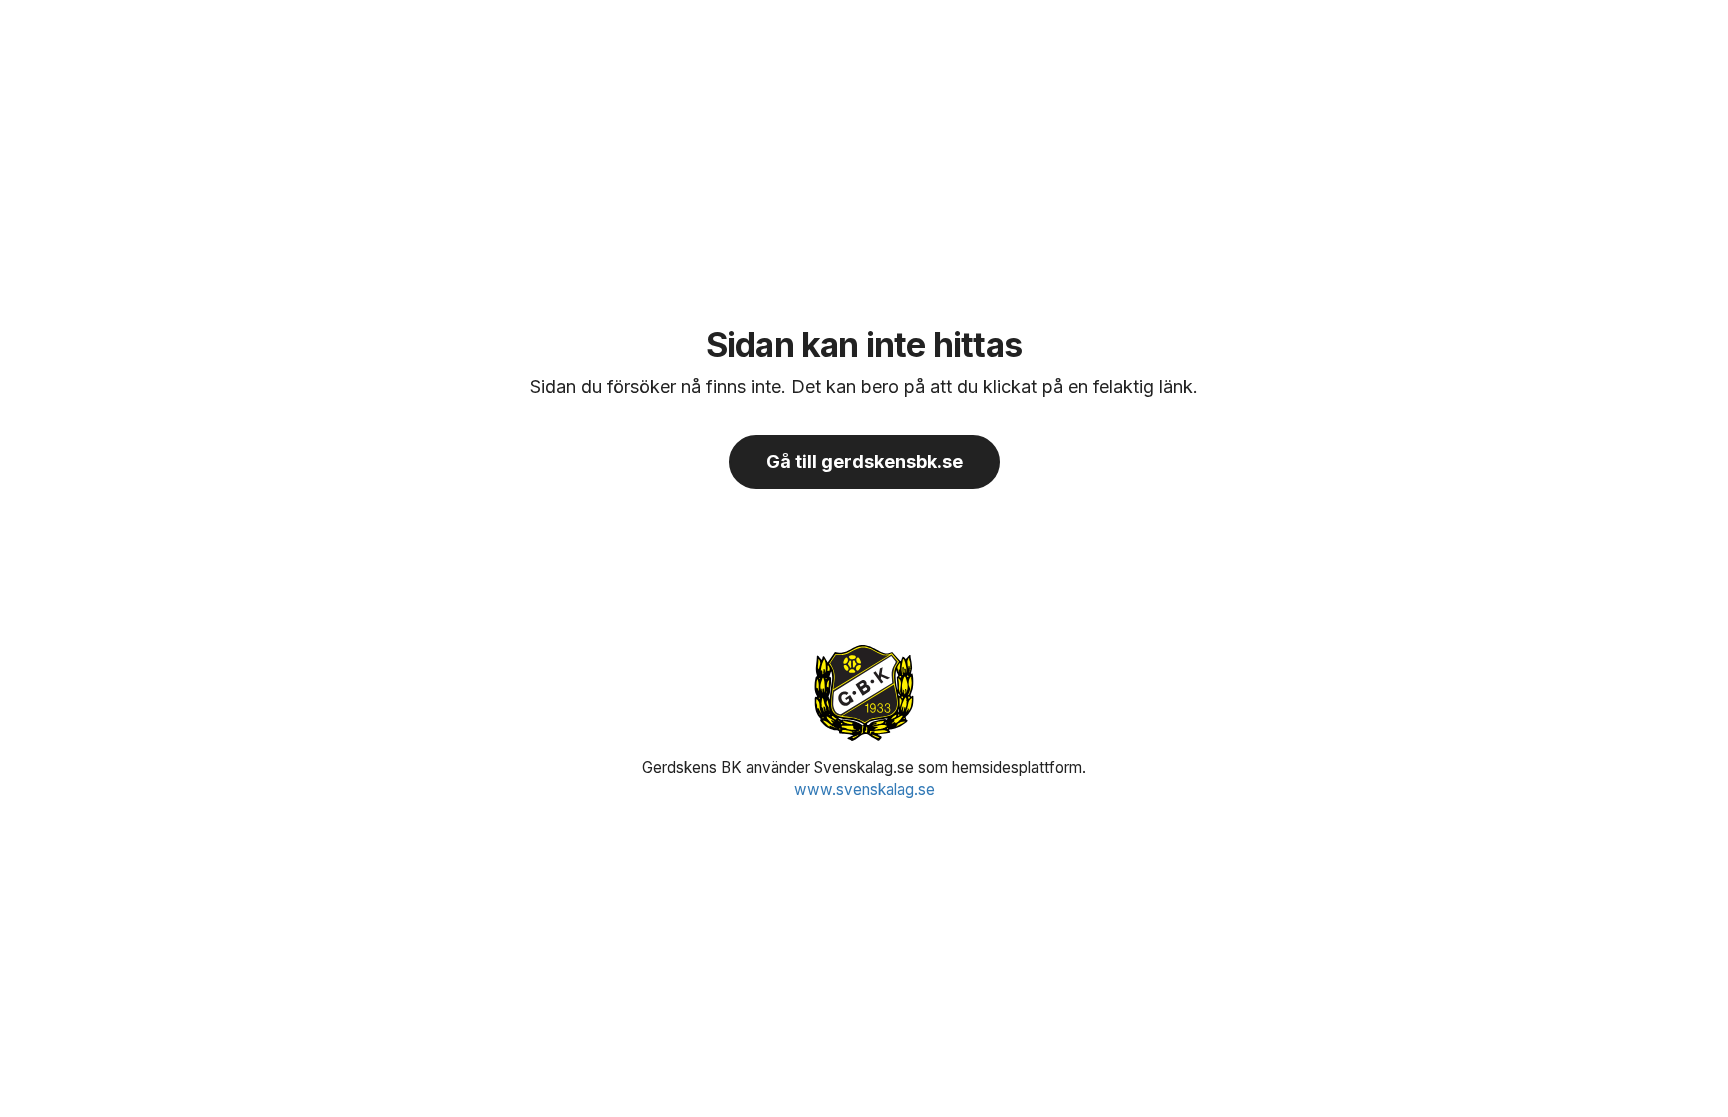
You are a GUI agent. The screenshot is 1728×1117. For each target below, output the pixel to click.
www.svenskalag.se (864, 789)
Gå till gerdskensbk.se (864, 461)
